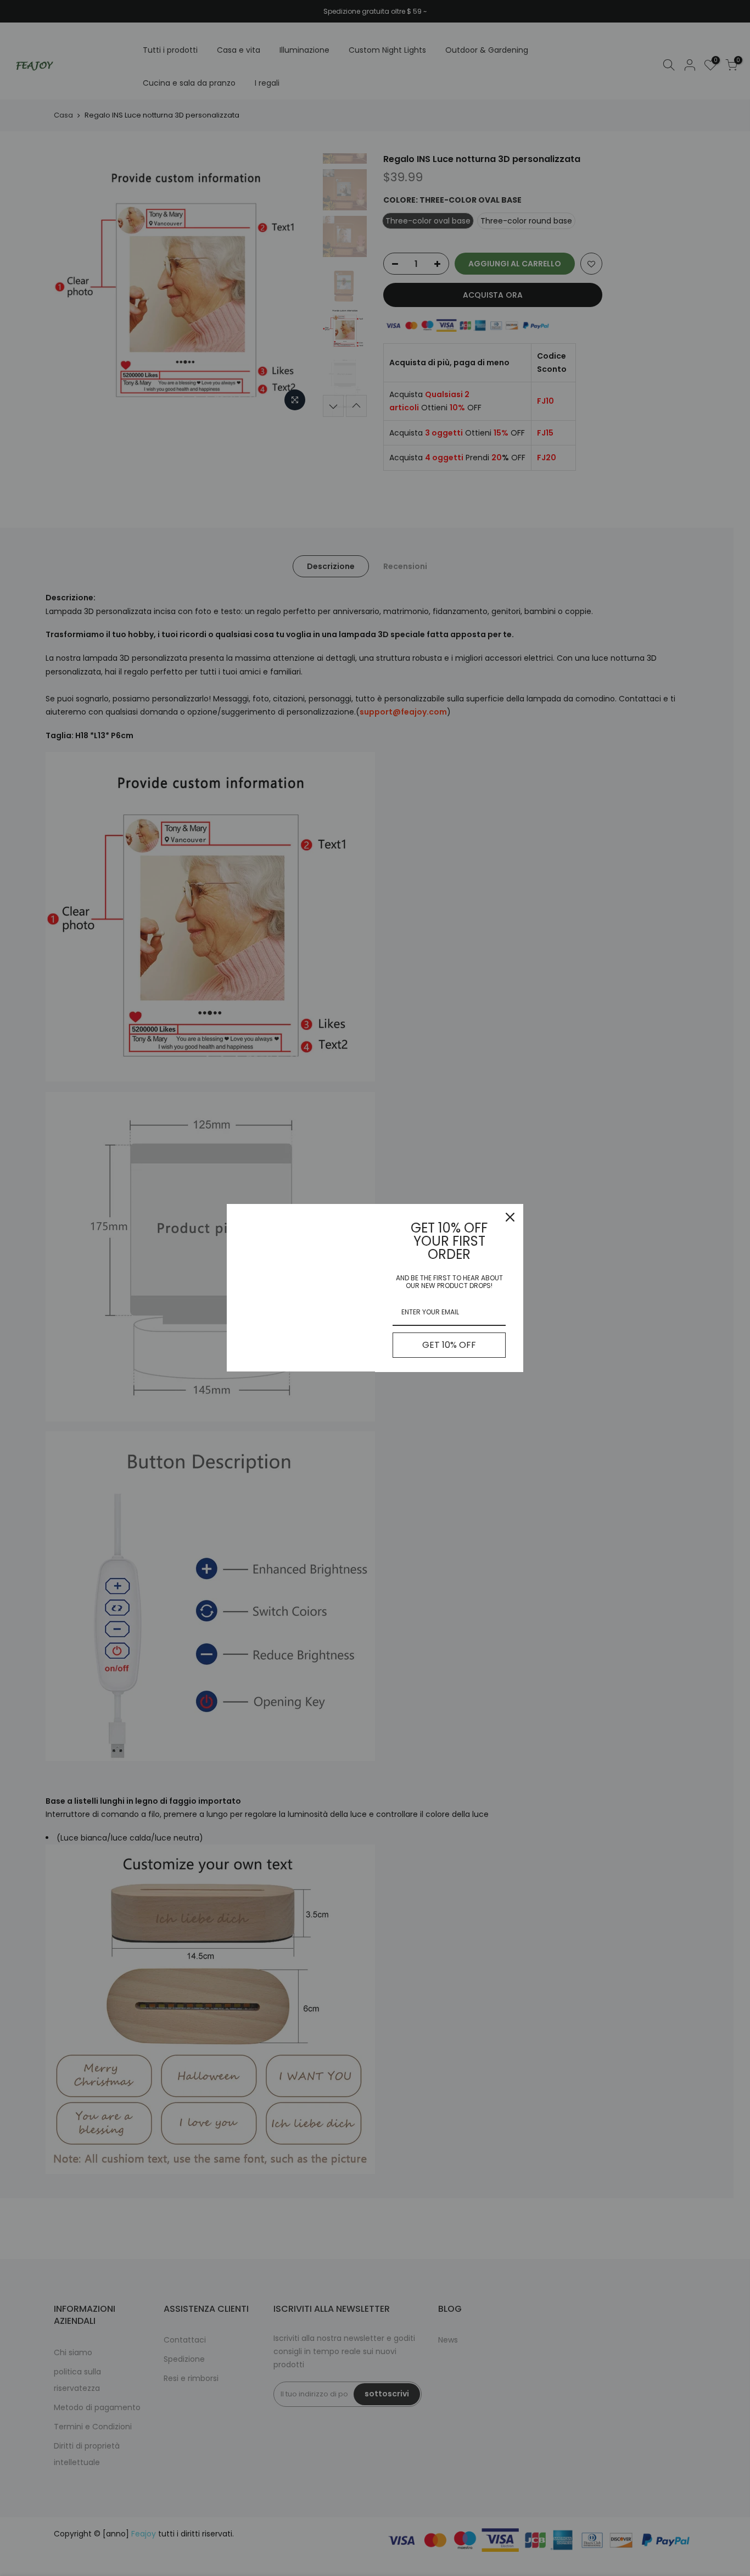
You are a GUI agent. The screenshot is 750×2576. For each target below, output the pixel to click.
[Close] (510, 1217)
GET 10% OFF (449, 1345)
